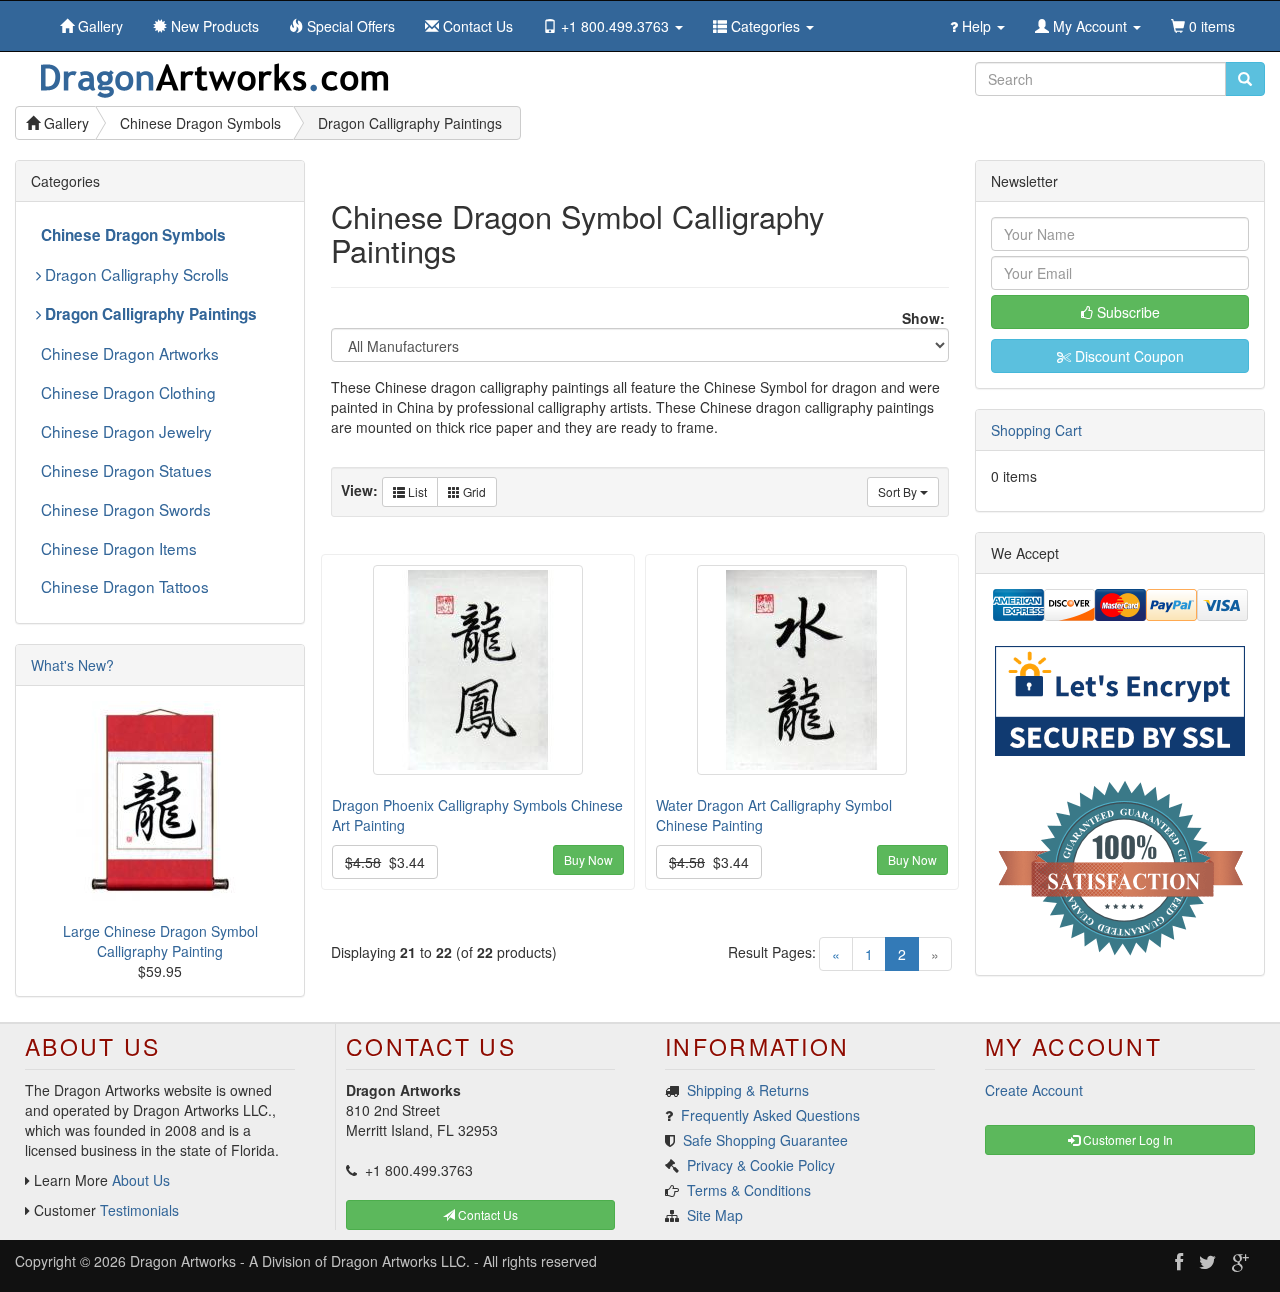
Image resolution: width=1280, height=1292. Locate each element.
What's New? (72, 665)
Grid (473, 491)
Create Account (1034, 1090)
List (416, 491)
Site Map (715, 1215)
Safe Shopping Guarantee (765, 1140)
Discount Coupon (1127, 356)
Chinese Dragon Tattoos (125, 586)
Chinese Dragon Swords (126, 509)
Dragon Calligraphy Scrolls (135, 274)
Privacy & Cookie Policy (761, 1165)
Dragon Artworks (183, 1261)
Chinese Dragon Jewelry (126, 431)
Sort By (899, 491)
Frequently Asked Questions (770, 1115)
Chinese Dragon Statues (126, 470)
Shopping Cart (1036, 430)
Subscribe (1126, 312)
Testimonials (139, 1210)
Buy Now (588, 859)
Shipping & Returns (748, 1090)
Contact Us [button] (486, 1214)
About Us (141, 1180)
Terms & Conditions (749, 1190)
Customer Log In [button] (1126, 1139)
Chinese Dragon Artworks (130, 353)
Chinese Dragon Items (119, 548)
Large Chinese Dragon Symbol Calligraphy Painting (160, 941)
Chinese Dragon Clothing (128, 392)
